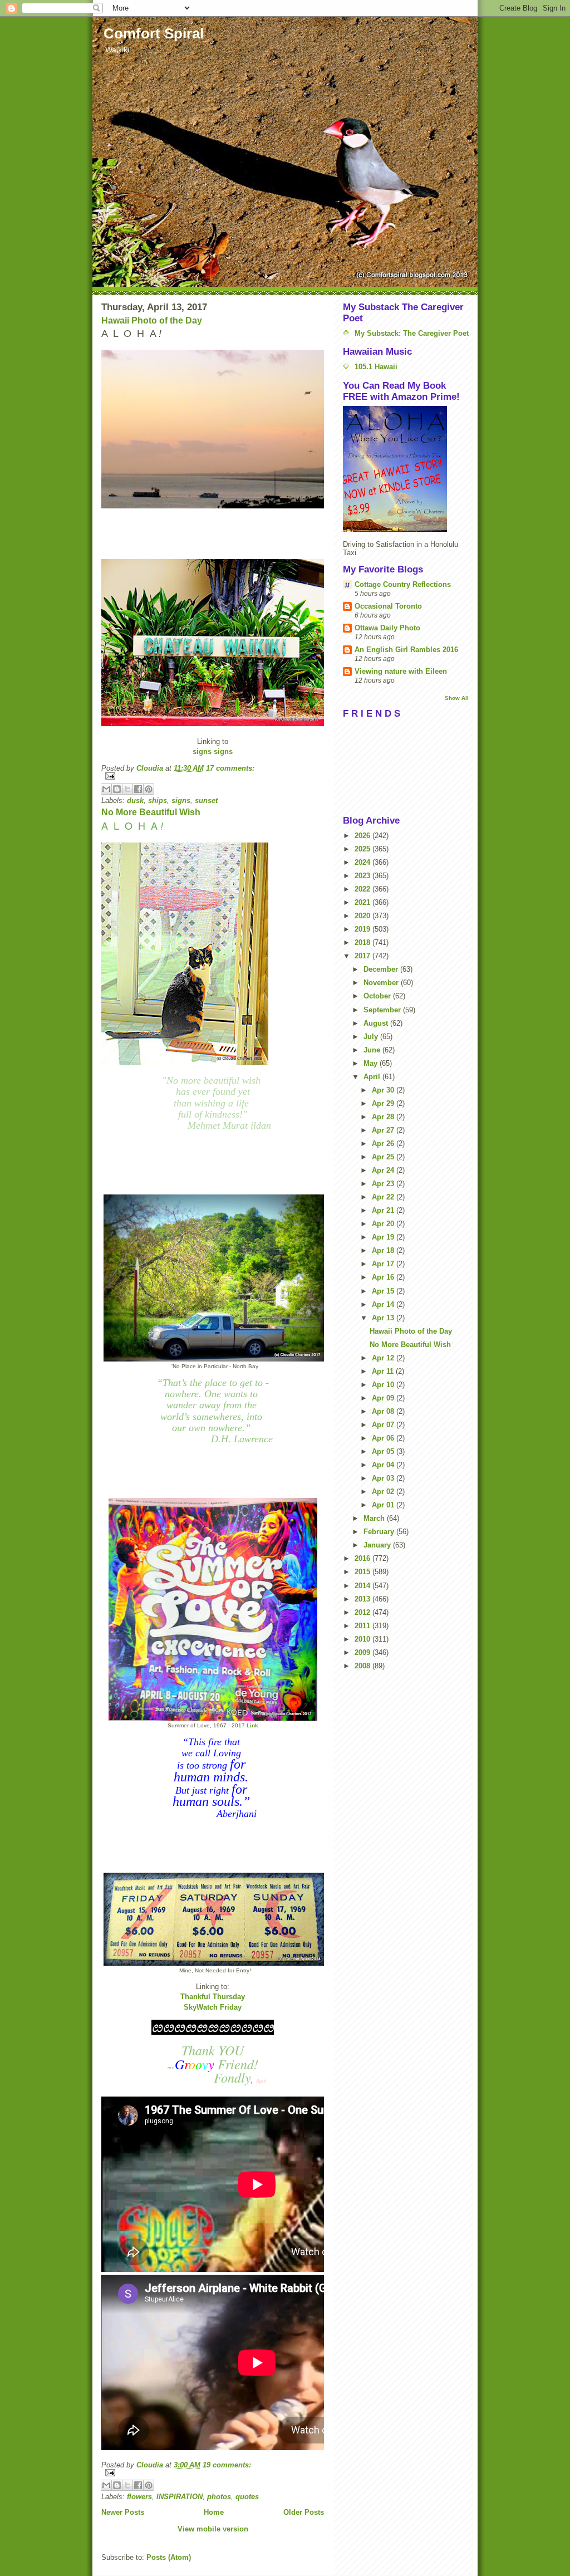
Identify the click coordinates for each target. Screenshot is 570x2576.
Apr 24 (384, 1170)
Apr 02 (384, 1492)
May (372, 1063)
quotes (247, 2497)
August (377, 1023)
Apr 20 (384, 1224)
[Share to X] (127, 789)
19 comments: (227, 2465)
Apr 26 (384, 1143)
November (382, 983)
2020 (363, 916)
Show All (457, 698)
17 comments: (230, 768)
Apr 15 (384, 1291)
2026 (363, 836)
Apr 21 (384, 1210)
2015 (363, 1572)
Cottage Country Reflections (403, 584)
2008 (363, 1666)
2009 (363, 1652)
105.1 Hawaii (376, 367)
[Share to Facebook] (138, 789)
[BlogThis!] (117, 789)
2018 (363, 942)
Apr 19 (384, 1237)
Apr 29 (384, 1103)
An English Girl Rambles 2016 (406, 650)
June (373, 1050)
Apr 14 (384, 1304)
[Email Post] (213, 776)
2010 (363, 1639)
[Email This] (106, 789)
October (378, 996)
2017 (363, 956)
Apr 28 (384, 1117)
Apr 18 (384, 1250)
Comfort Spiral (154, 33)
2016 (363, 1558)
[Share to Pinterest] (149, 789)
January (378, 1545)
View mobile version (213, 2529)
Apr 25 (384, 1157)
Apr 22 (384, 1197)
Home (214, 2512)
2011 (363, 1626)
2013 (363, 1599)
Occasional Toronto (388, 606)
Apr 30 (384, 1090)
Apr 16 (384, 1277)
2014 (363, 1586)
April (373, 1077)
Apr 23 (384, 1184)
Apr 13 (384, 1318)
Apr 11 (384, 1371)
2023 (363, 876)
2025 (363, 849)
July (372, 1037)
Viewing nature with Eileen (401, 671)
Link (252, 1725)
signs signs (213, 751)
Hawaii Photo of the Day (152, 320)
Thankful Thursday (213, 1997)
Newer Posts (123, 2512)
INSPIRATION (180, 2497)
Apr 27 (384, 1130)
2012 (363, 1612)
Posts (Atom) (169, 2557)
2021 (363, 902)
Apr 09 (384, 1398)
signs (181, 800)
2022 (363, 889)
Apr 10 (384, 1385)
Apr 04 (384, 1465)
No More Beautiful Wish (151, 812)
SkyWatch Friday (213, 2007)
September (383, 1010)
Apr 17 (384, 1264)
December (382, 969)
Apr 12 (384, 1358)
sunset (206, 800)
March (375, 1518)
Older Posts (304, 2512)
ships (158, 800)
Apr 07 (384, 1425)
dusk (135, 800)
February (380, 1532)
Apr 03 (384, 1478)
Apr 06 (384, 1438)
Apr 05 (384, 1451)
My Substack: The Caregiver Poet (412, 333)
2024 (363, 862)
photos (219, 2497)
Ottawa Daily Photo (387, 628)
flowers (139, 2497)
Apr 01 (384, 1505)
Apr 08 (384, 1411)
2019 (363, 929)
